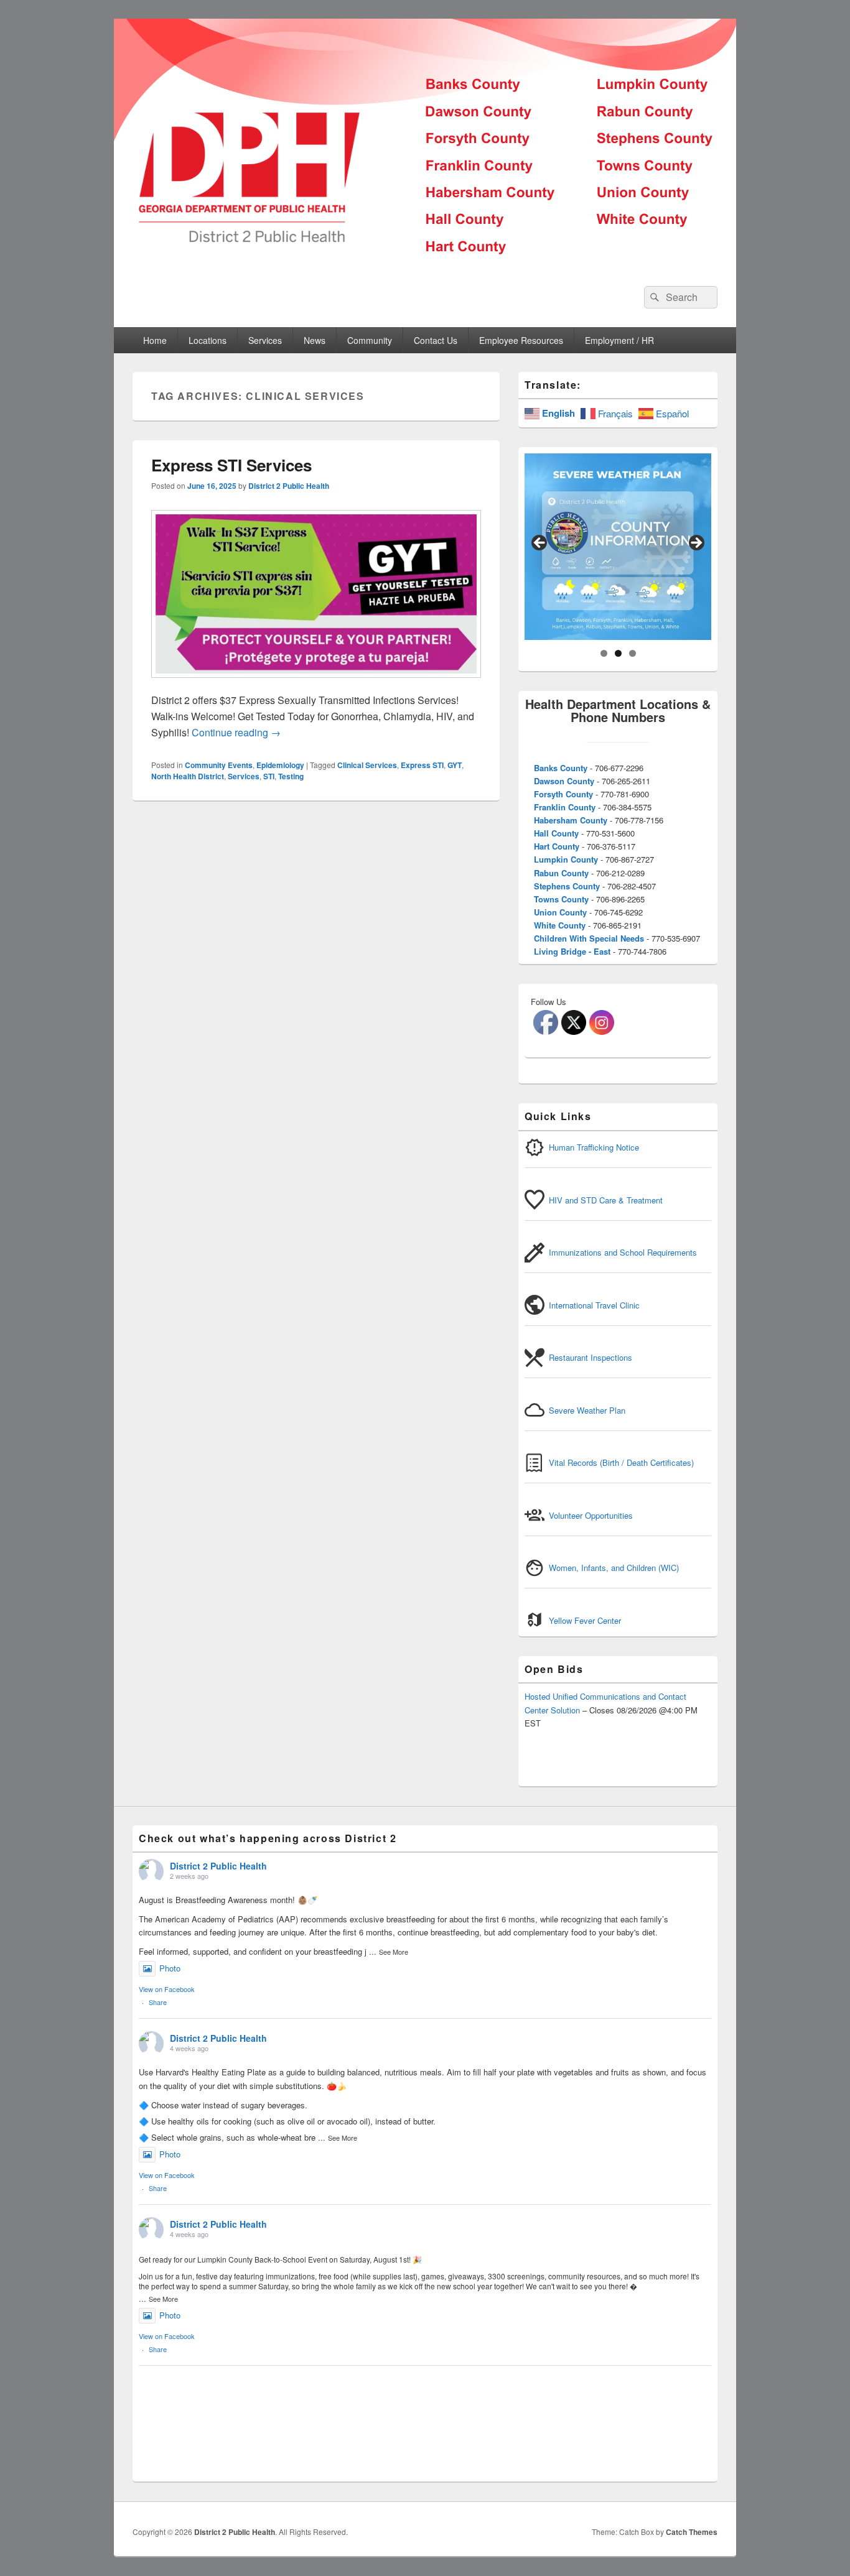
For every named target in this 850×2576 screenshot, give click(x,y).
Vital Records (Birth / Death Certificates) (621, 1462)
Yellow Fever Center (585, 1620)
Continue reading (236, 732)
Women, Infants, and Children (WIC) (614, 1568)
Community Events (219, 765)
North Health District (188, 776)
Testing (291, 776)
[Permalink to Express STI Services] (316, 684)
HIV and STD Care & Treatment (606, 1200)
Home (155, 340)
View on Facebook (167, 1989)
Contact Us (436, 340)
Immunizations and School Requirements (623, 1252)
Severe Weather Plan (587, 1410)
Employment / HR (619, 340)
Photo (170, 1968)
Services (244, 776)
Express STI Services (231, 465)
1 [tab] (604, 653)
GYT (455, 765)
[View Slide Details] (618, 547)
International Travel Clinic (594, 1305)
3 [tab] (633, 653)
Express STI (422, 765)
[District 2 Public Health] (425, 263)
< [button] (540, 544)
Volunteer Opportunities (591, 1515)
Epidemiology (280, 765)
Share (158, 2002)
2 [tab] (618, 653)
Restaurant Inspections (591, 1357)
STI (269, 776)
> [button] (696, 544)
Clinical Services (367, 765)
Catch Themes (692, 2532)
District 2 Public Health (289, 486)
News (315, 340)
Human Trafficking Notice (594, 1147)
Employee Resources (521, 340)
